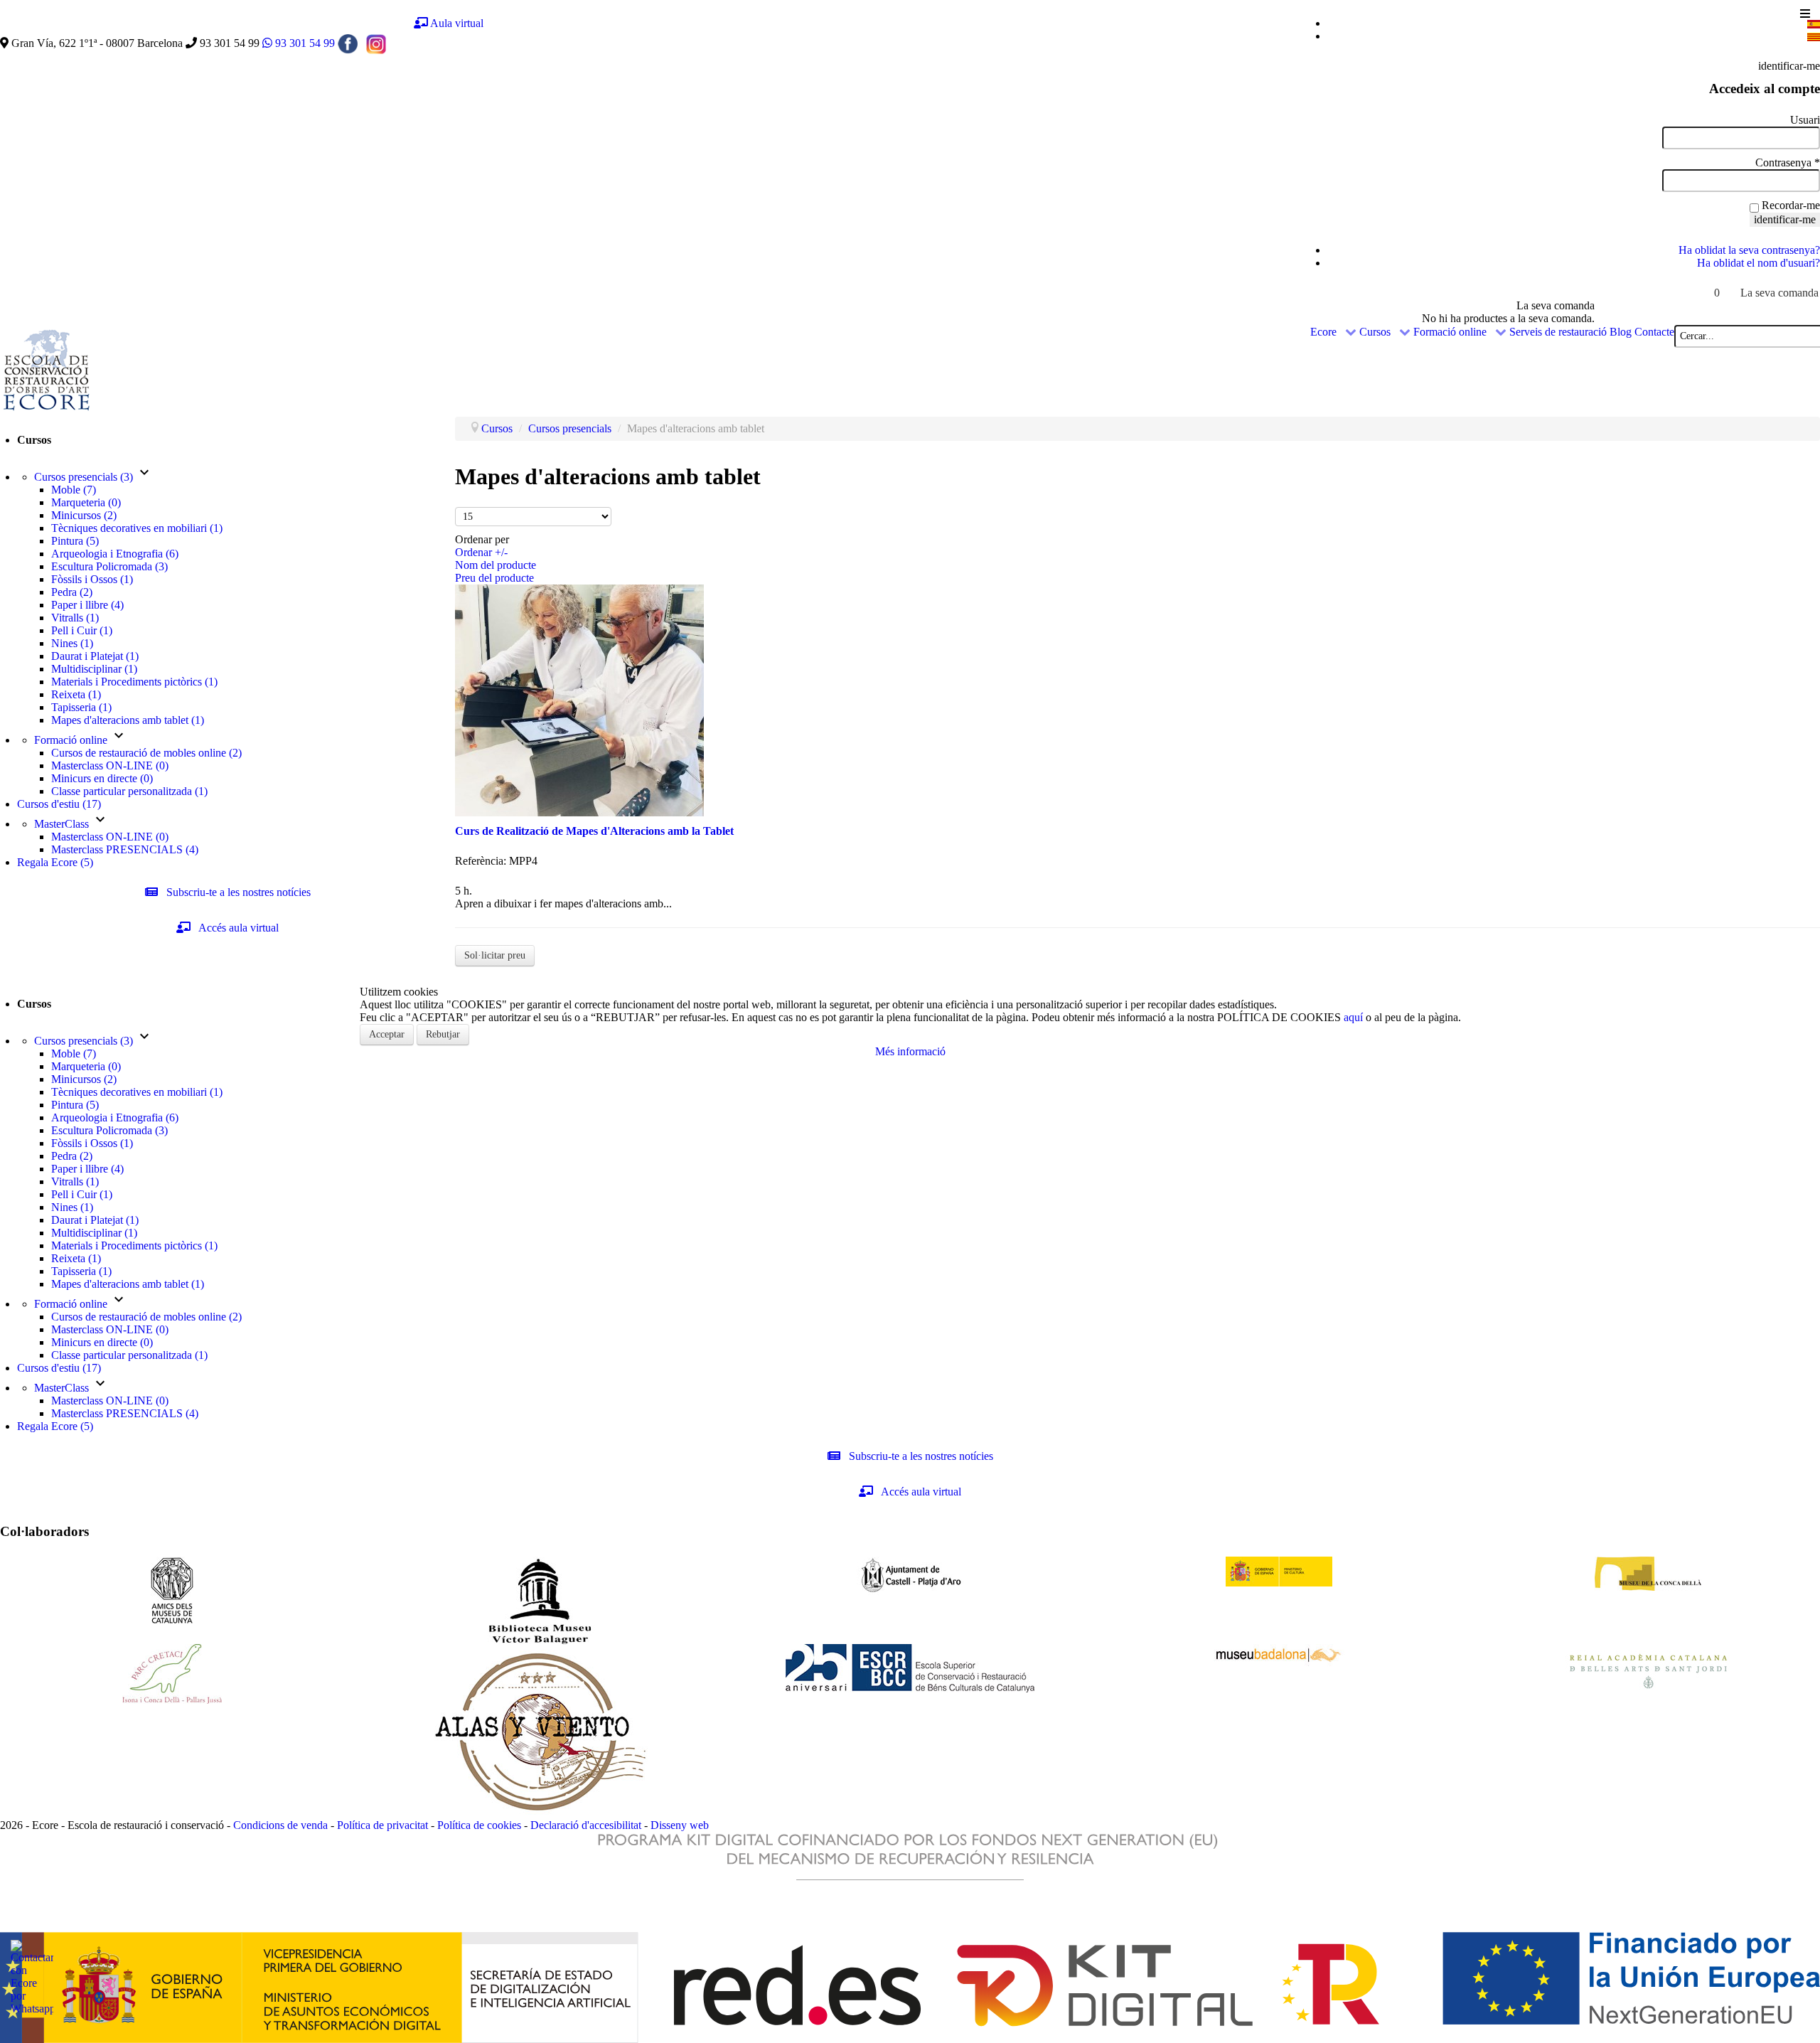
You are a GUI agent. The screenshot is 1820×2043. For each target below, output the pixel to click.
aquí (1355, 1017)
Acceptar (387, 1034)
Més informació (910, 1051)
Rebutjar (443, 1034)
